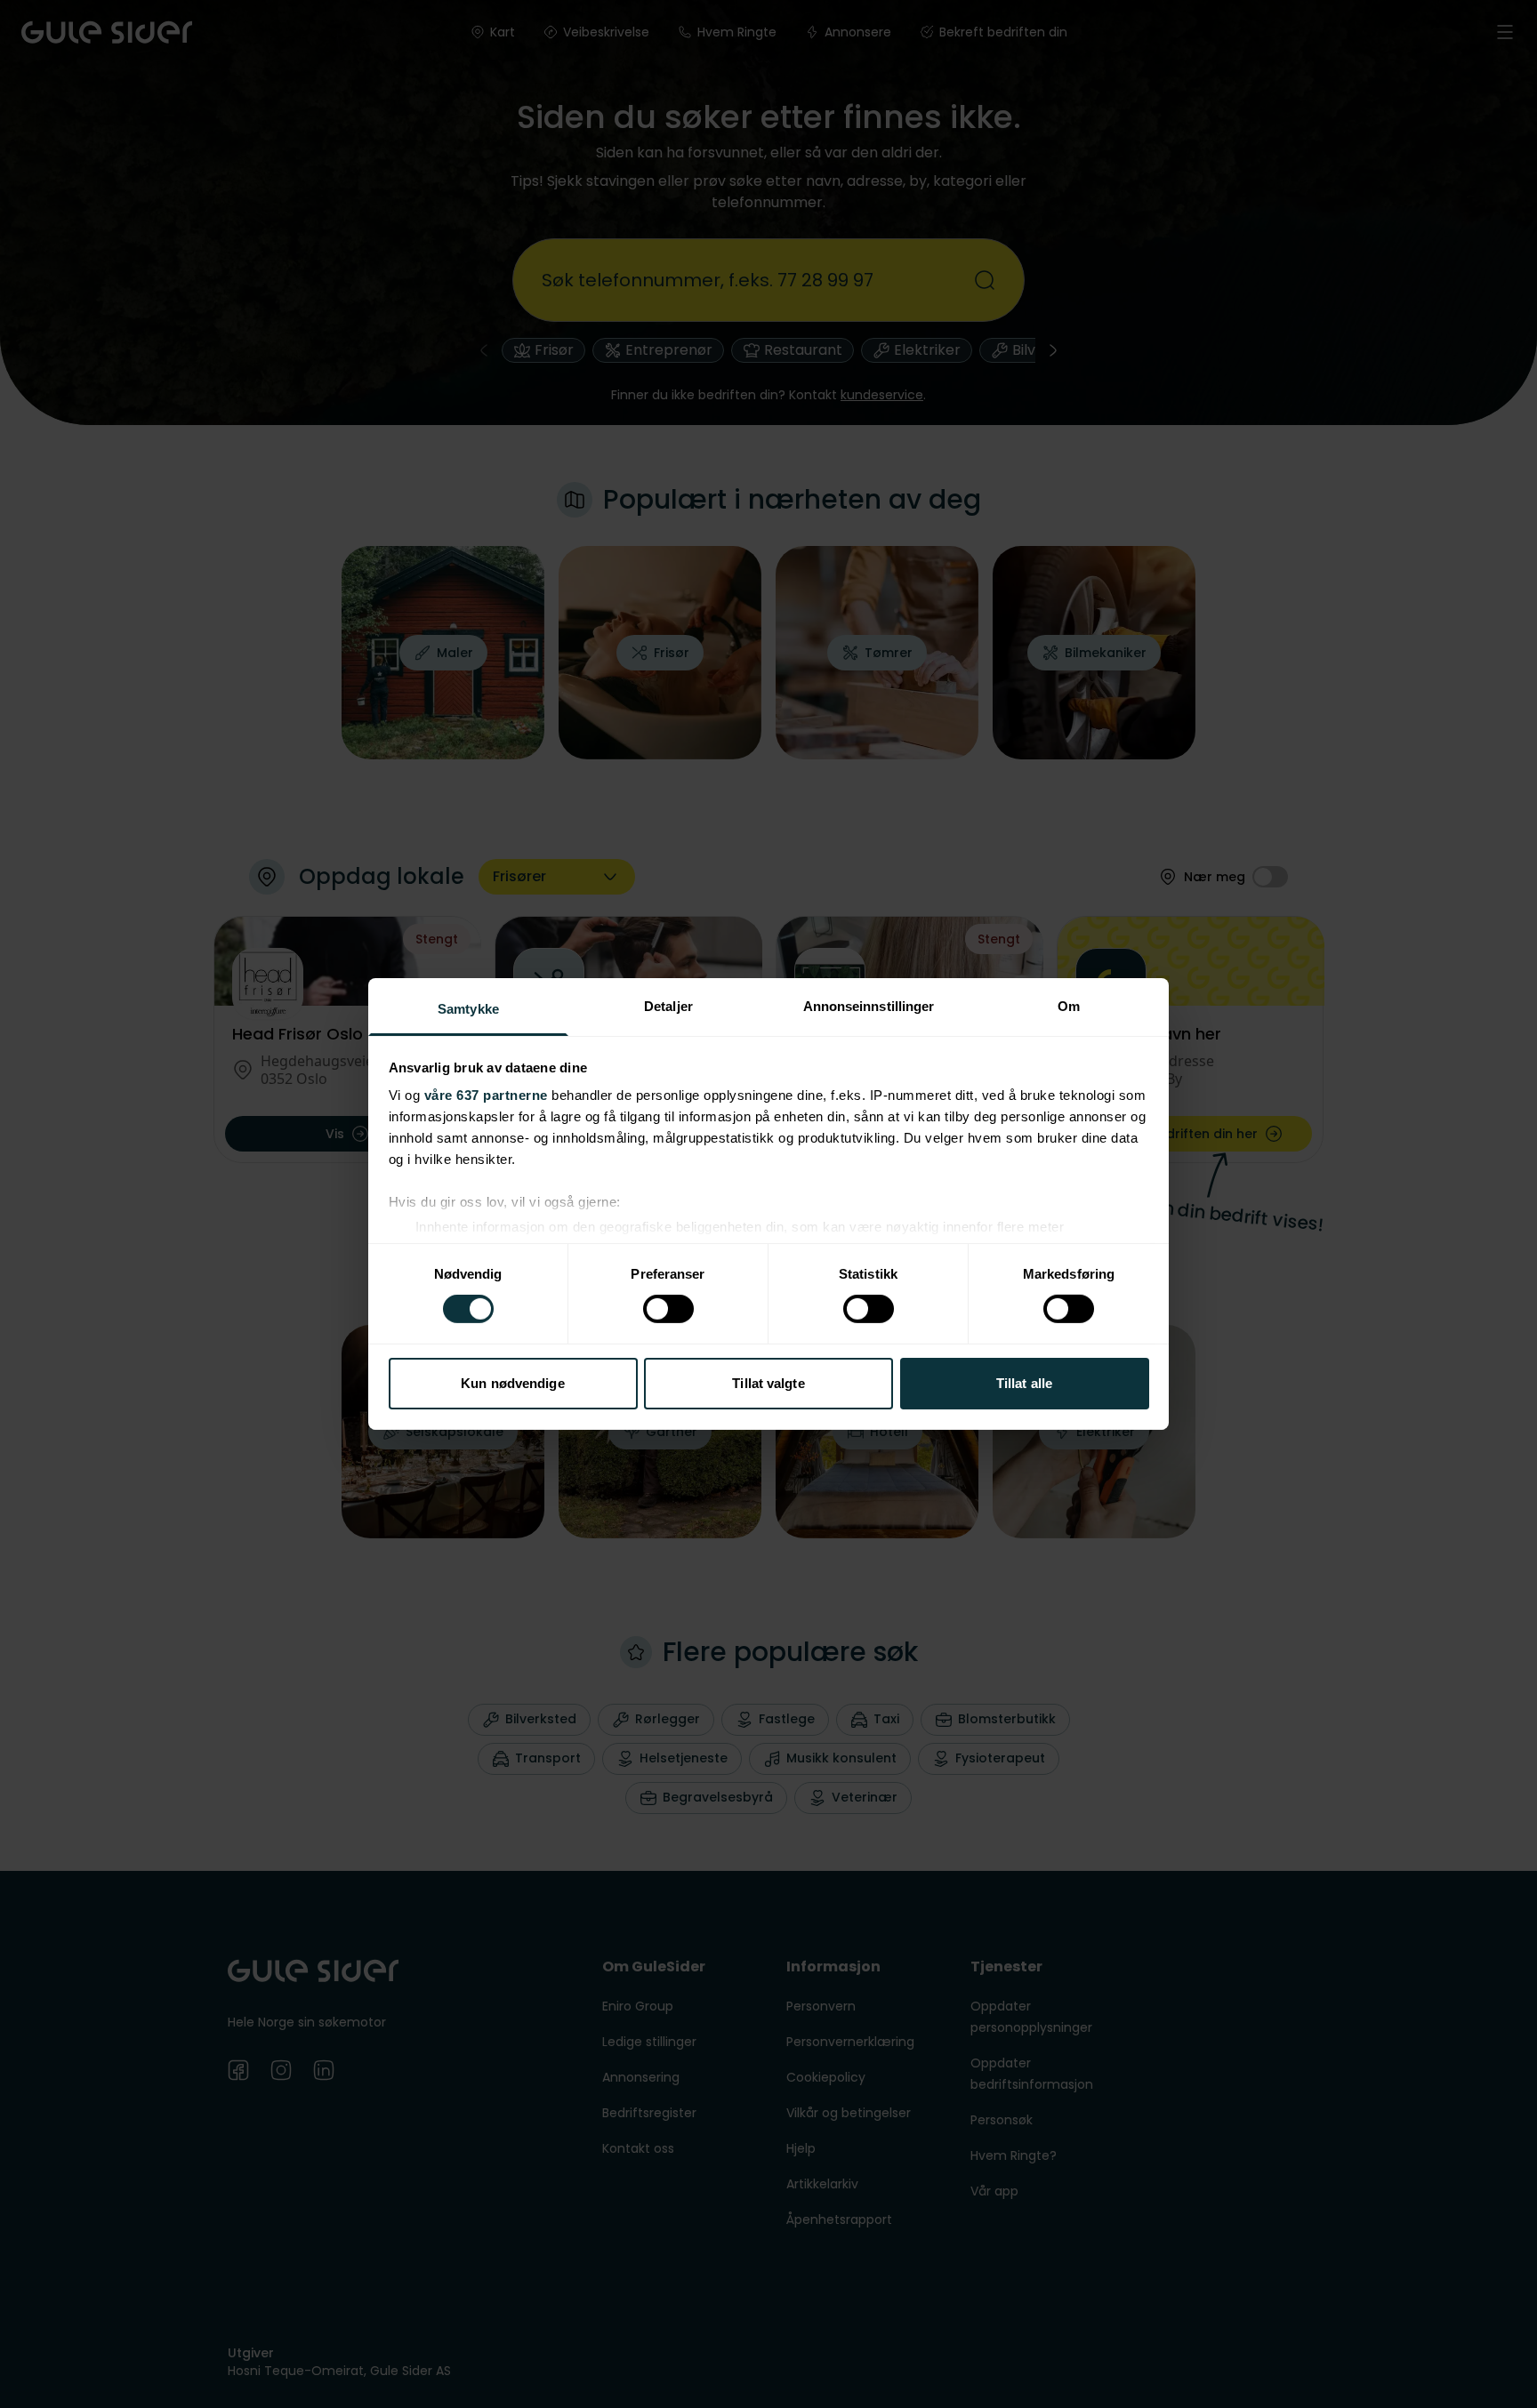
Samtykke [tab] (468, 1009)
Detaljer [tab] (668, 1006)
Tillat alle (1024, 1383)
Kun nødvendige (512, 1383)
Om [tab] (1069, 1006)
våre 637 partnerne (486, 1095)
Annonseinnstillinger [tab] (869, 1006)
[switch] (668, 1309)
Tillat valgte (768, 1383)
